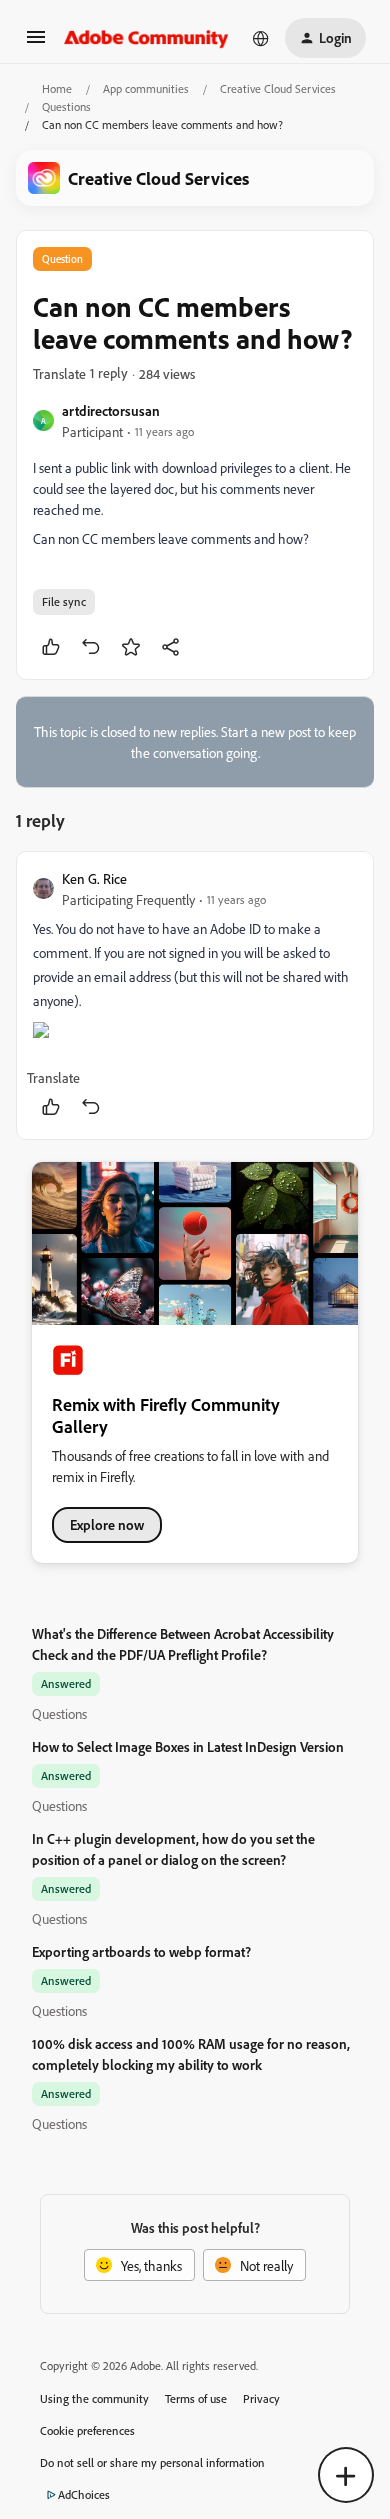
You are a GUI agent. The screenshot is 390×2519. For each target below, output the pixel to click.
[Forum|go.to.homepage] (146, 38)
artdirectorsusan (111, 410)
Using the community (94, 2398)
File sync (64, 601)
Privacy (261, 2398)
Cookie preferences (87, 2430)
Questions (66, 106)
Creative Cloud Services (278, 88)
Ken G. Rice (94, 878)
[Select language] (261, 38)
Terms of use (196, 2398)
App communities (146, 88)
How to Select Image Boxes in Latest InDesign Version (188, 1746)
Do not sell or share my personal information (152, 2462)
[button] (36, 43)
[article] (195, 995)
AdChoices (84, 2494)
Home (57, 88)
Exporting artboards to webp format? (141, 1951)
